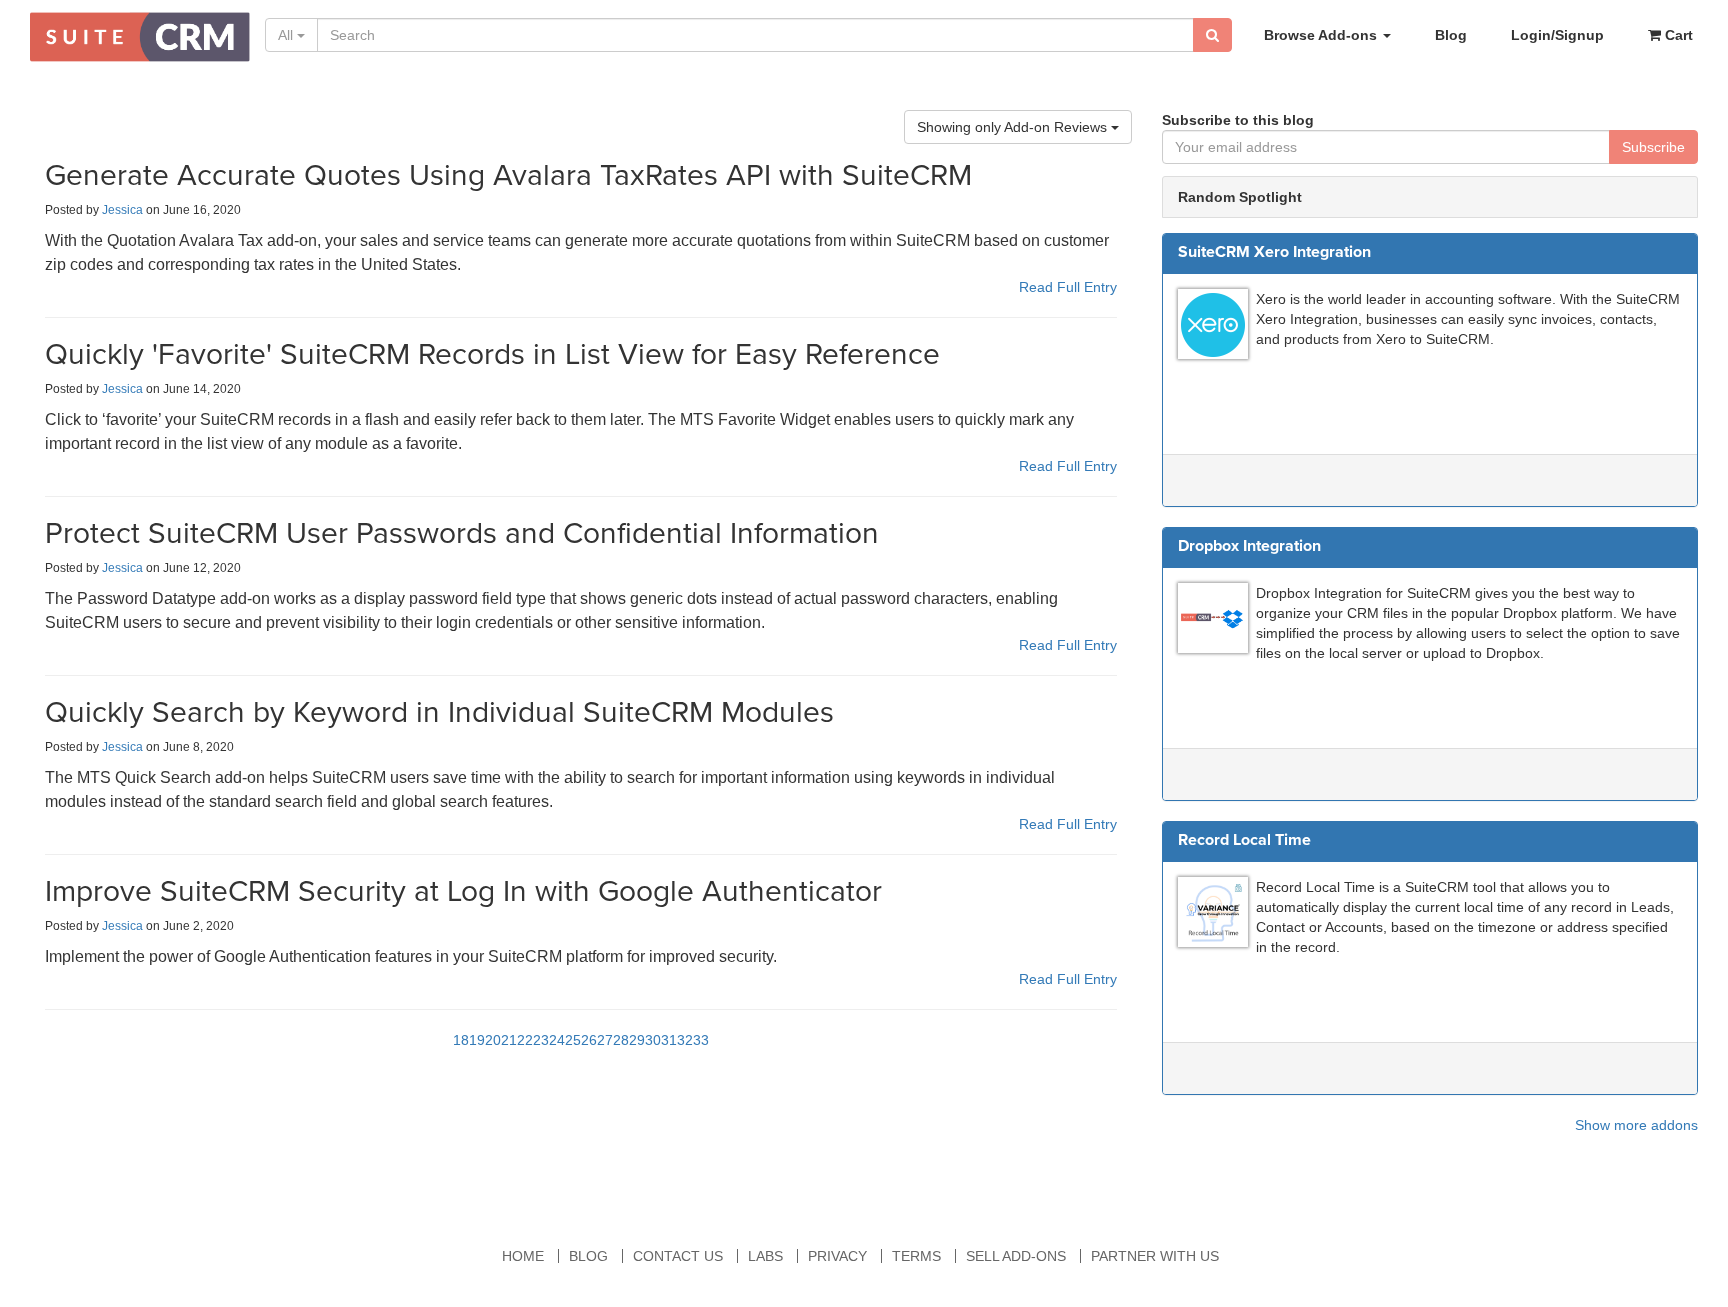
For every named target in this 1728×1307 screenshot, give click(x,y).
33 (701, 1040)
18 (461, 1040)
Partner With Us (1155, 1256)
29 (637, 1040)
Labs (765, 1256)
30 (653, 1040)
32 (685, 1040)
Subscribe (1653, 147)
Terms (916, 1256)
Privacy (837, 1256)
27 (605, 1040)
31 (669, 1040)
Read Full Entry (1068, 287)
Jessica (122, 210)
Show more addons (1636, 1125)
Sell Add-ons (1016, 1256)
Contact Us (678, 1256)
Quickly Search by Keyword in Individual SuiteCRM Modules (439, 712)
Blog (1451, 35)
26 (589, 1040)
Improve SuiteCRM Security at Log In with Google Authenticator (463, 891)
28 (621, 1040)
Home (523, 1256)
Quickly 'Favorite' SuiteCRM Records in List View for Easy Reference (492, 354)
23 (541, 1040)
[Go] (1212, 35)
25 (573, 1040)
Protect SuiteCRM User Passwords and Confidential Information (462, 533)
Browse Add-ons (1322, 35)
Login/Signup (1557, 35)
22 (525, 1040)
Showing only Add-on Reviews (1014, 127)
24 (557, 1040)
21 (509, 1040)
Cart (1677, 35)
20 (493, 1040)
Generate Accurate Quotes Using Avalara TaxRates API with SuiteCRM (508, 175)
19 (477, 1040)
